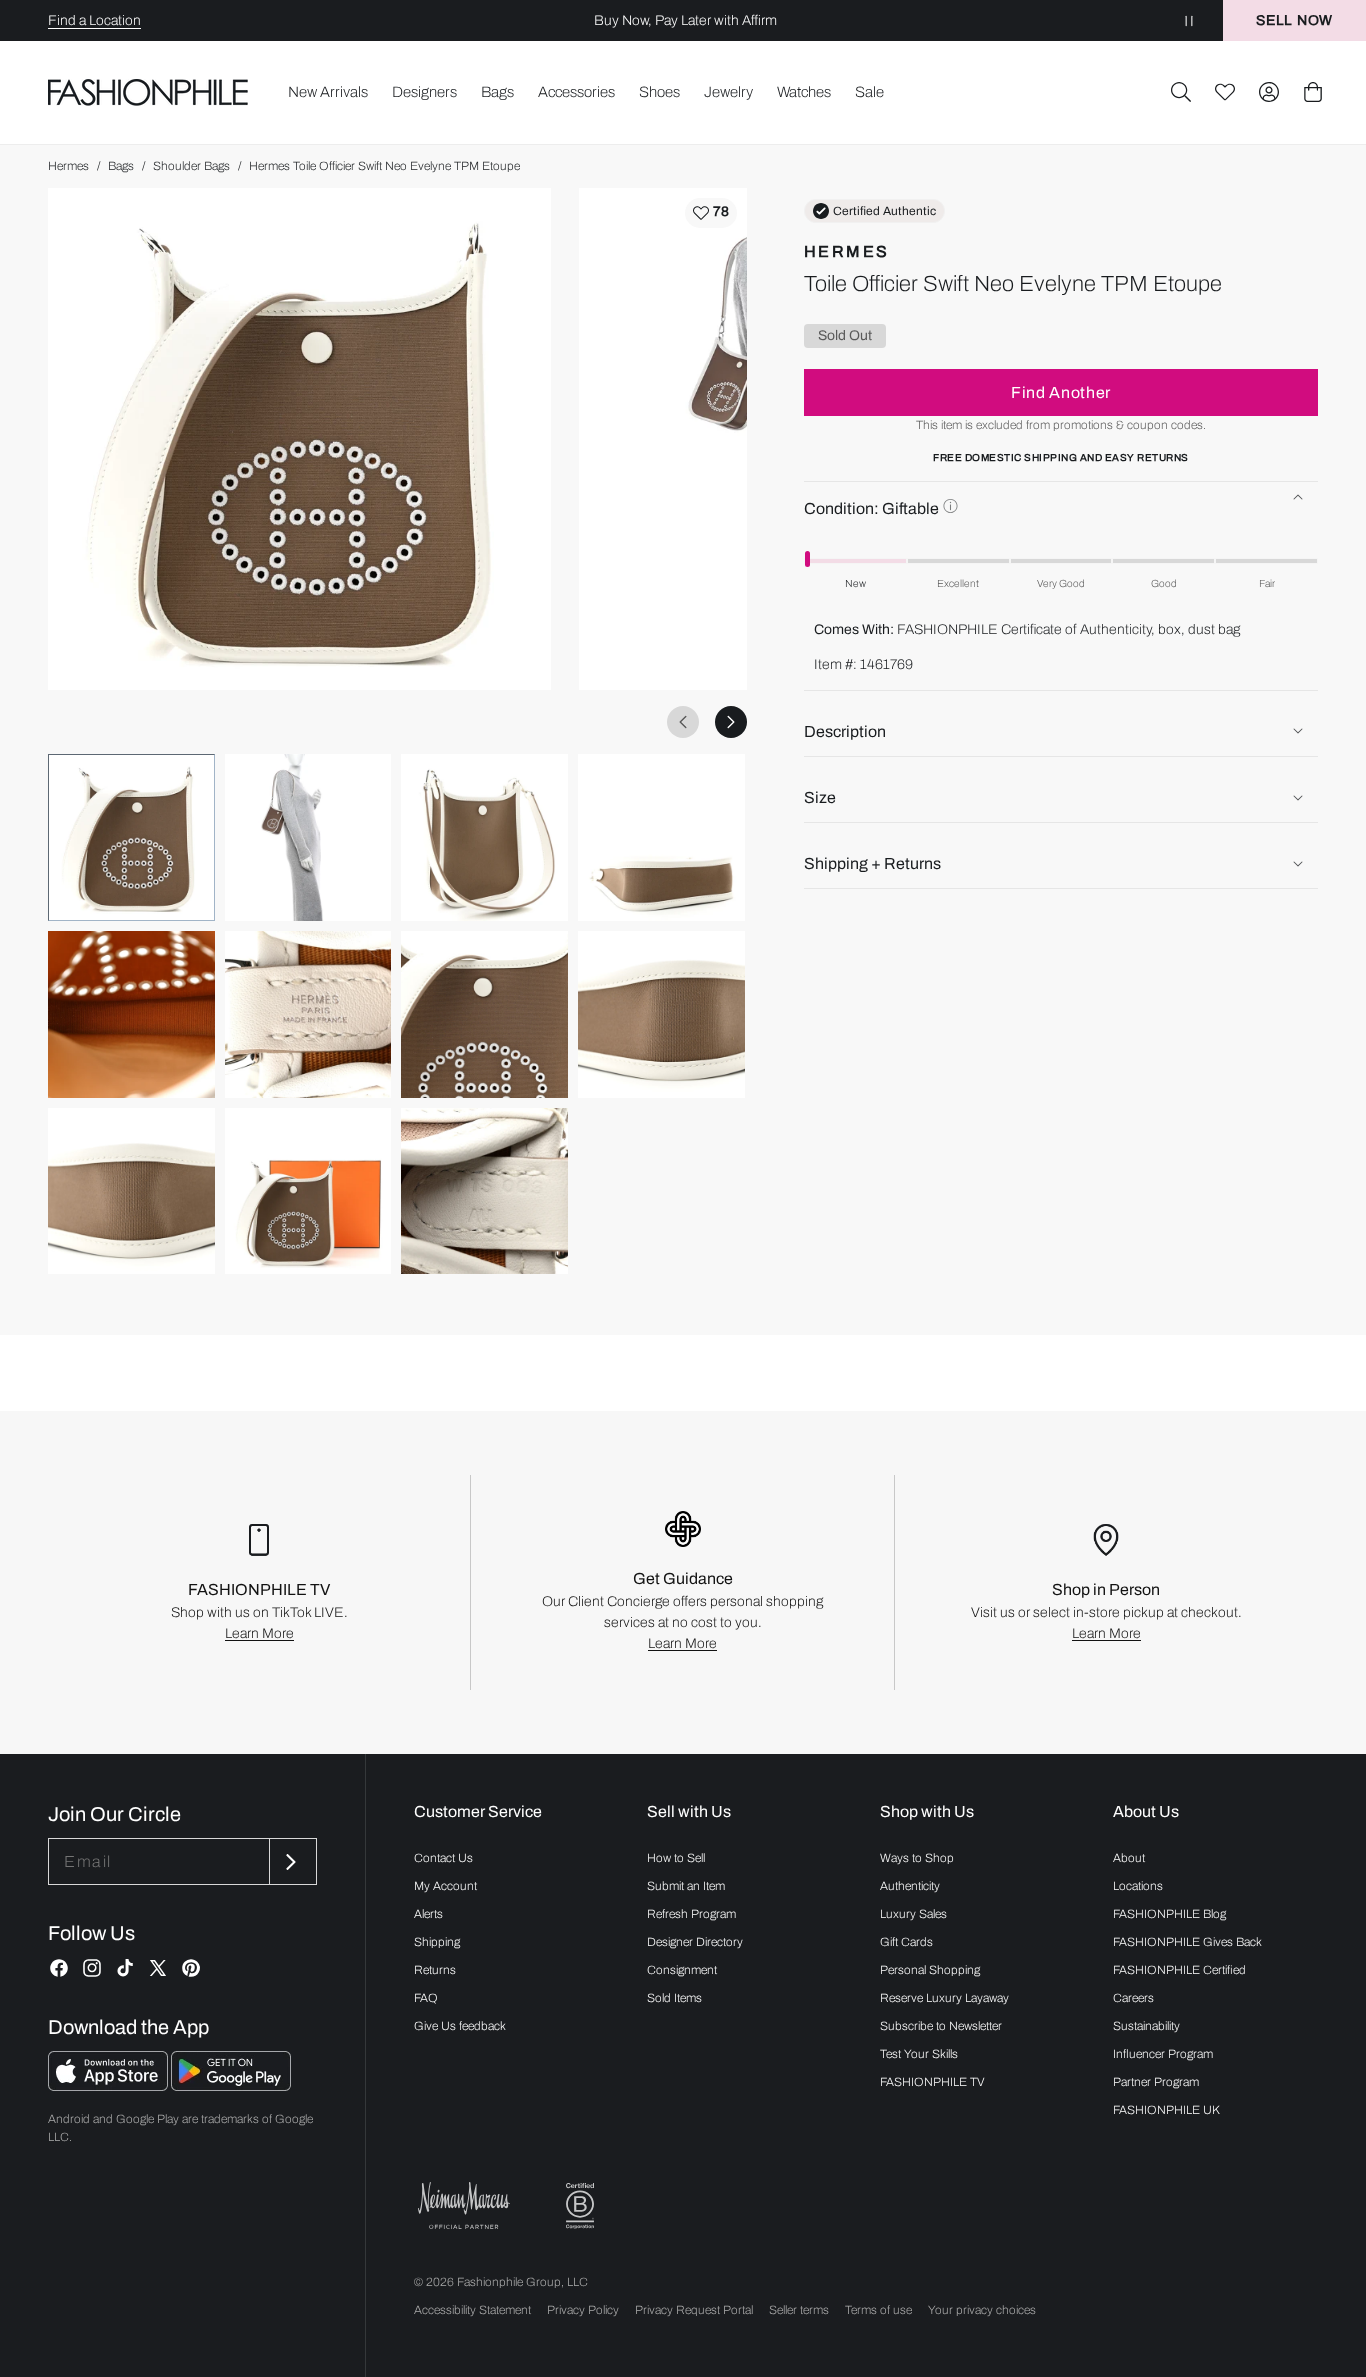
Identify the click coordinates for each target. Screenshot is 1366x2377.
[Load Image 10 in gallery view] (308, 1191)
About (1129, 1858)
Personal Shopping (930, 1970)
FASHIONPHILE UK (1166, 2110)
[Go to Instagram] (92, 1968)
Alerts (428, 1914)
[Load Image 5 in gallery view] (131, 1014)
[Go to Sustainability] (580, 2206)
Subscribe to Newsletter (941, 2026)
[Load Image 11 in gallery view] (484, 1191)
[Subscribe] (291, 1861)
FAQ (426, 1998)
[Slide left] (683, 722)
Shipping (437, 1942)
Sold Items (674, 1998)
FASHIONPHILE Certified (1179, 1970)
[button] (1181, 92)
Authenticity (910, 1886)
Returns (435, 1970)
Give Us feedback (460, 2026)
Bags (121, 166)
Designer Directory (695, 1942)
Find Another (1061, 391)
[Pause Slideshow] (1189, 20)
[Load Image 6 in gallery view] (308, 1014)
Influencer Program (1163, 2054)
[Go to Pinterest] (191, 1968)
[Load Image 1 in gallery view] (131, 837)
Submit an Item (686, 1886)
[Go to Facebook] (59, 1968)
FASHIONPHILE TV (932, 2082)
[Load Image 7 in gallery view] (484, 1014)
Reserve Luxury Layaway (944, 1998)
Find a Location (94, 20)
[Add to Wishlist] (711, 213)
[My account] (1269, 92)
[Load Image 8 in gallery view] (661, 1014)
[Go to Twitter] (158, 1968)
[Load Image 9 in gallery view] (131, 1191)
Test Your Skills (919, 2054)
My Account (445, 1886)
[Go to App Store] (109, 2085)
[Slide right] (731, 722)
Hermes (68, 166)
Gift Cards (906, 1942)
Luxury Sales (913, 1914)
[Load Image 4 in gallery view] (661, 837)
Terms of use (878, 2310)
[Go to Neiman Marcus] (464, 2205)
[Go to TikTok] (125, 1968)
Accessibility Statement (472, 2310)
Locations (1138, 1886)
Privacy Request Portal (694, 2310)
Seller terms (799, 2310)
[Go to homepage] (148, 92)
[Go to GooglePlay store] (231, 2085)
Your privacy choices (982, 2310)
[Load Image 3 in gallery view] (484, 837)
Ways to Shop (917, 1858)
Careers (1133, 1998)
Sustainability (1146, 2026)
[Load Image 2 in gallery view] (308, 837)
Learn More (259, 1633)
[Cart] (1313, 92)
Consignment (682, 1970)
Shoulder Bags (191, 166)
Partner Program (1156, 2082)
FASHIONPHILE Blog (1169, 1914)
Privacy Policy (583, 2310)
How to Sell (676, 1858)
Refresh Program (691, 1914)
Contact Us (443, 1858)
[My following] (1225, 92)
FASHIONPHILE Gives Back (1187, 1942)
